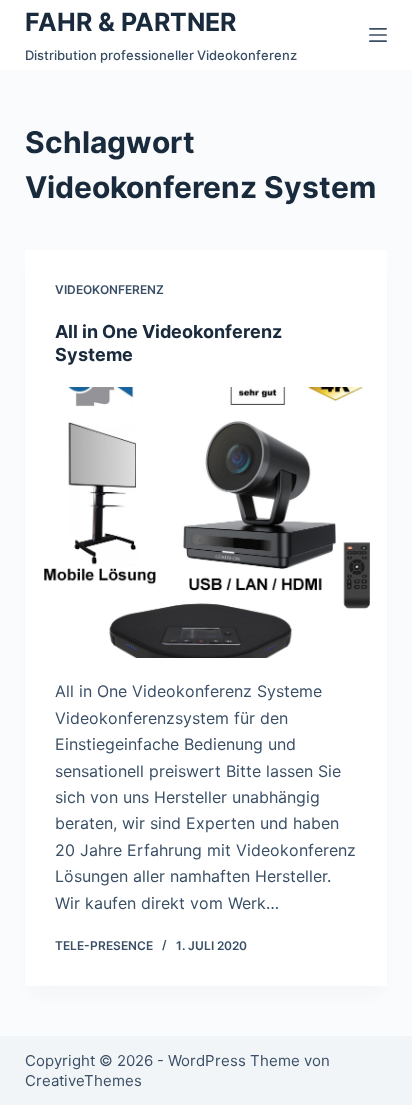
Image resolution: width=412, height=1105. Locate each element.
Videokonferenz (109, 289)
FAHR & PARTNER (130, 22)
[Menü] (378, 35)
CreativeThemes (83, 1080)
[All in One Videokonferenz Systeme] (206, 523)
